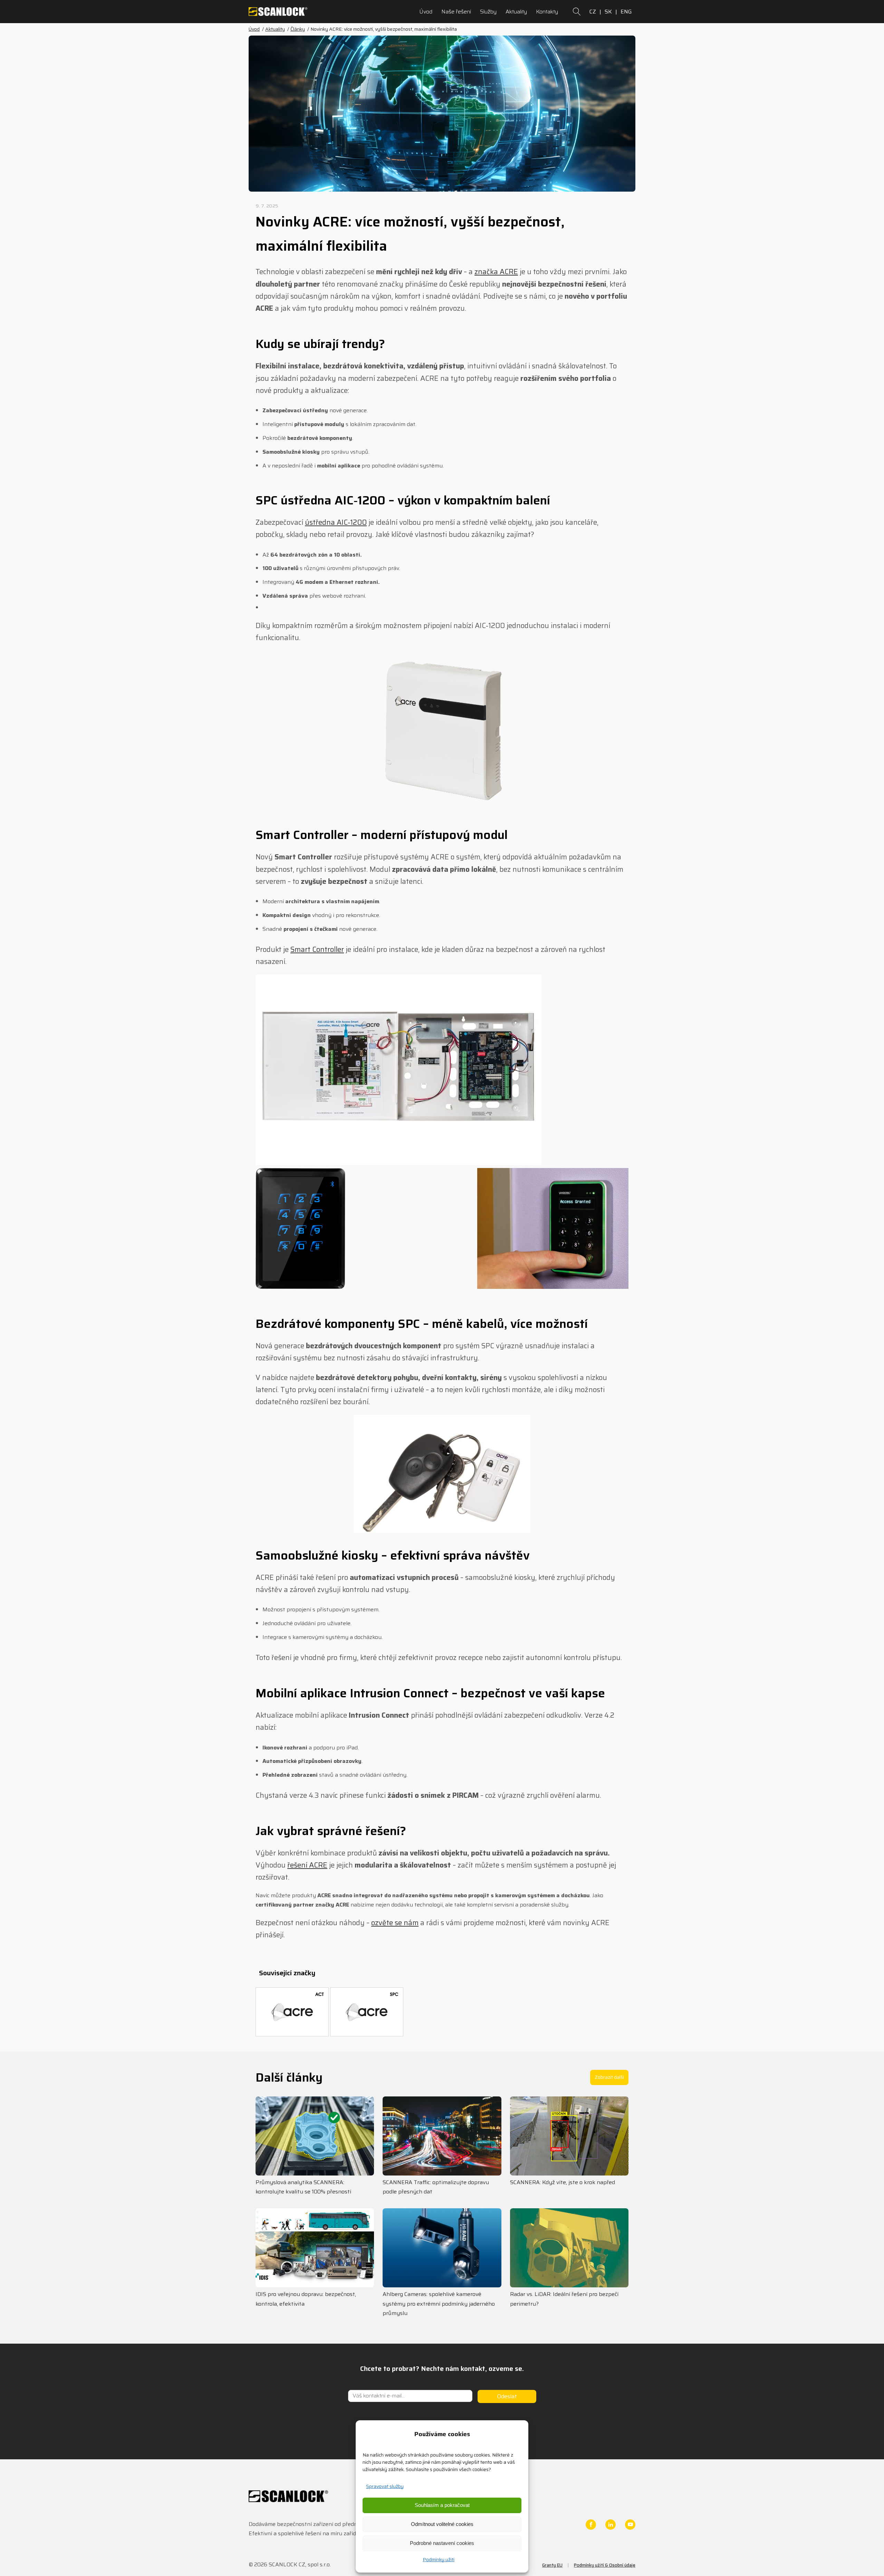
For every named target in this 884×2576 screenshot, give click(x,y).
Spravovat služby (385, 2486)
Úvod (426, 12)
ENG (626, 12)
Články (298, 29)
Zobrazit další (609, 2077)
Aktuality (516, 12)
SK (608, 12)
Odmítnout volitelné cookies (442, 2524)
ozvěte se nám (395, 1923)
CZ (593, 12)
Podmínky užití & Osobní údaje (605, 2565)
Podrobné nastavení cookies (442, 2543)
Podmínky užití (439, 2559)
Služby (488, 12)
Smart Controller (317, 949)
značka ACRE (496, 272)
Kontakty (547, 12)
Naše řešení (456, 12)
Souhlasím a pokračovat (442, 2505)
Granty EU (552, 2565)
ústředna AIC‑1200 (336, 522)
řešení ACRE (307, 1865)
